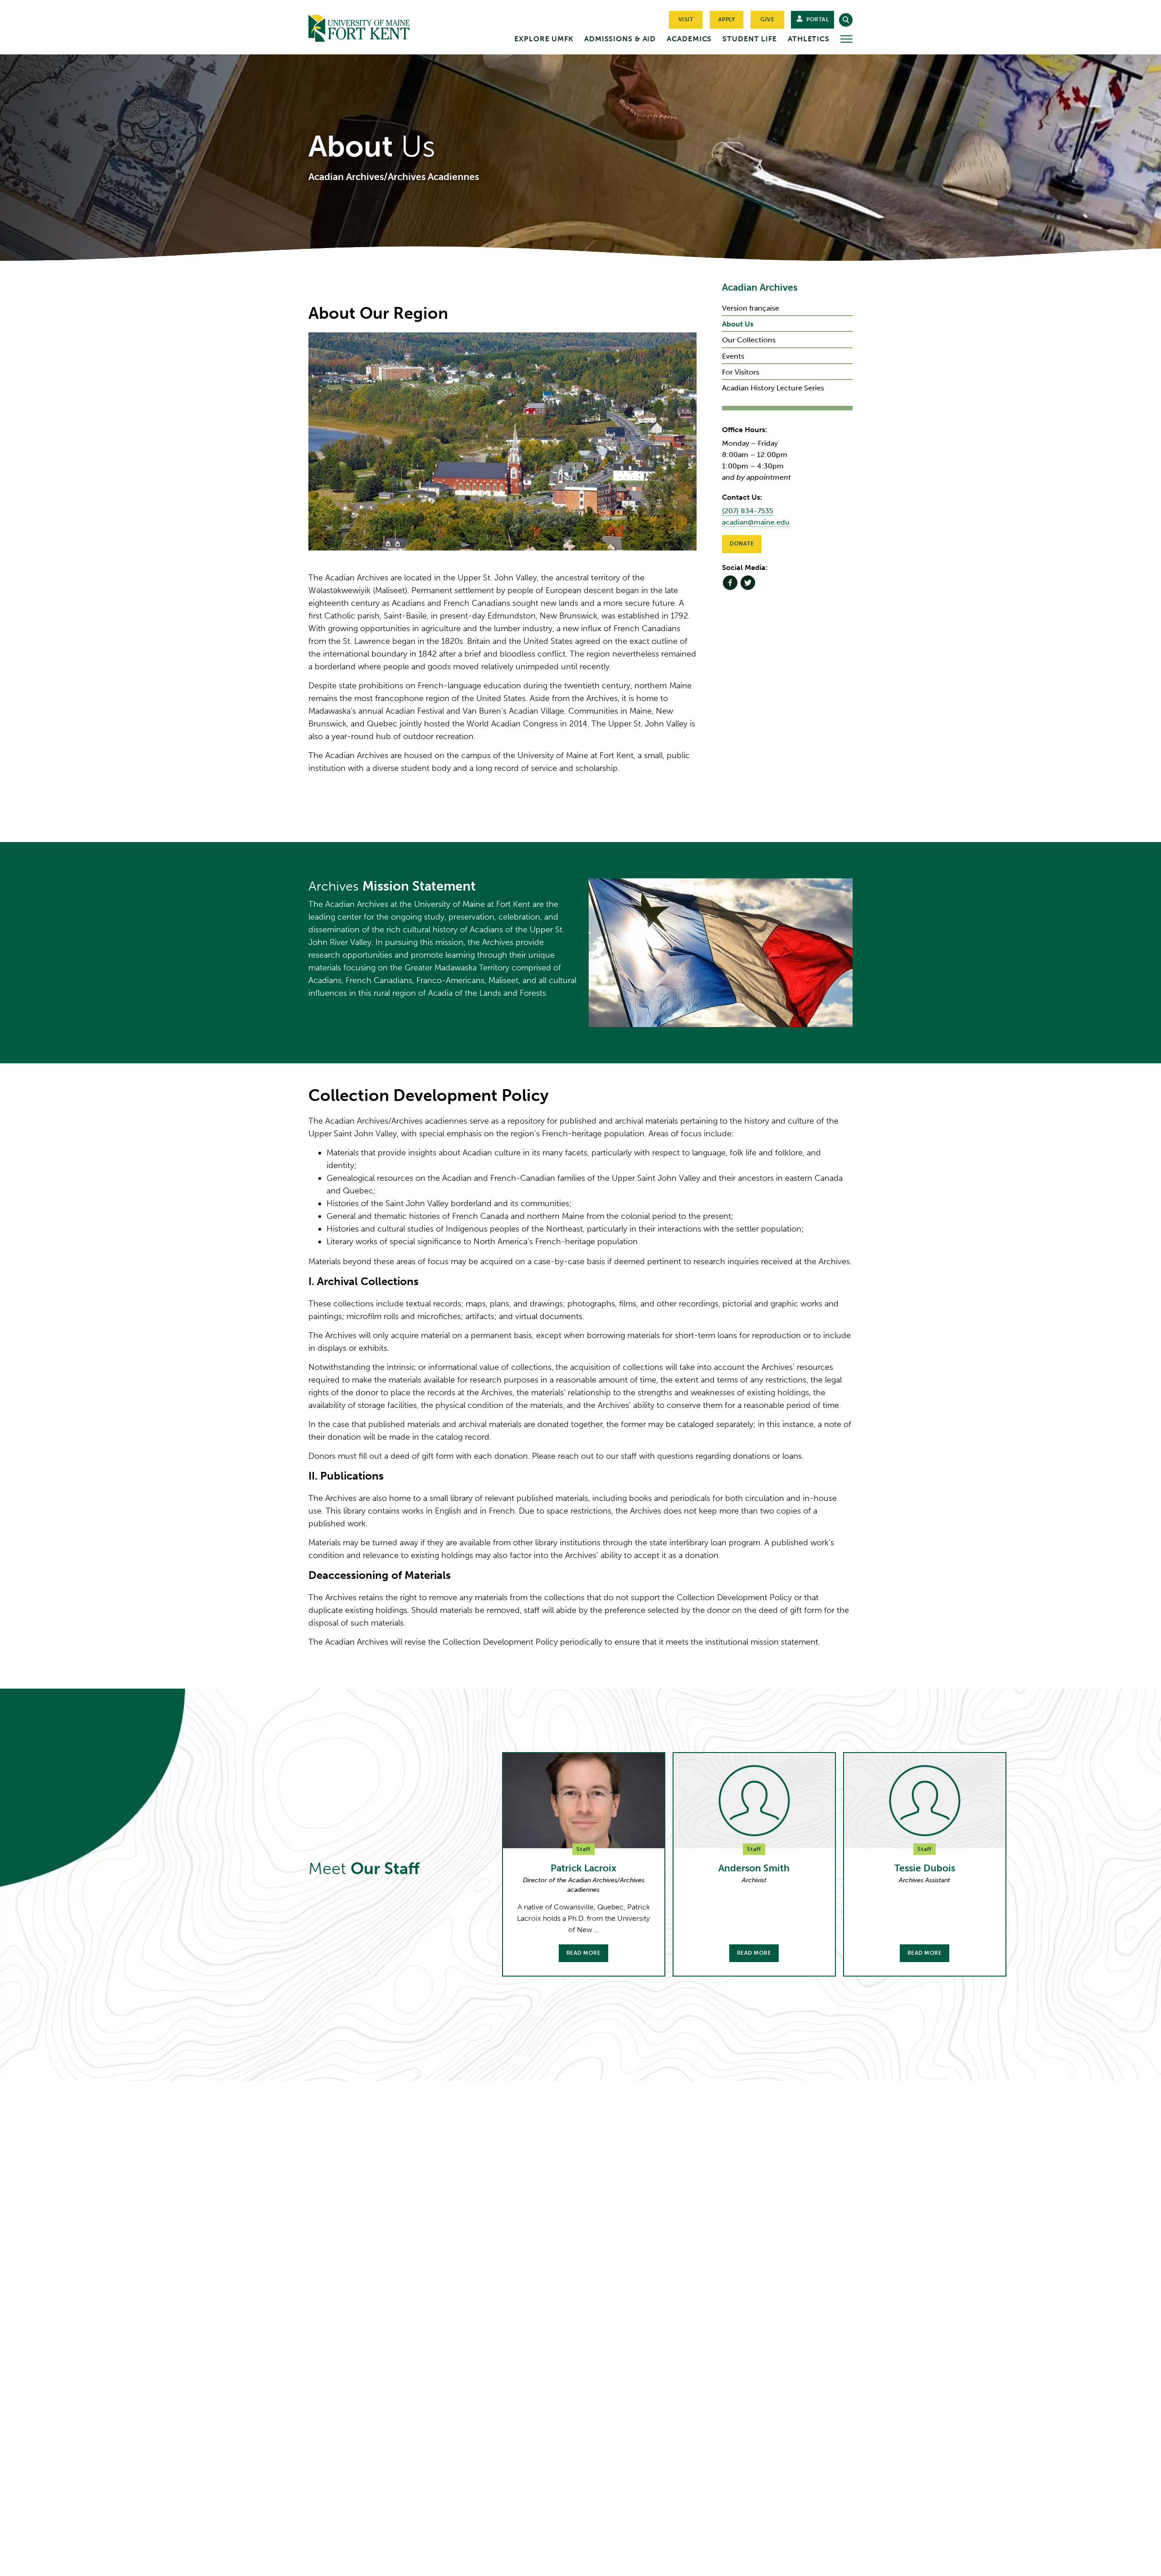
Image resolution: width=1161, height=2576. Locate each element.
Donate (742, 544)
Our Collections (749, 340)
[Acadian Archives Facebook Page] (730, 583)
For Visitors (741, 372)
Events (733, 356)
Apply (727, 19)
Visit (686, 19)
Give (767, 19)
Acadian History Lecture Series (773, 388)
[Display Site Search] (846, 20)
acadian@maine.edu (756, 522)
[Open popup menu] (846, 39)
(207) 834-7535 (748, 511)
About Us (738, 324)
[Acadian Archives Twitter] (748, 583)
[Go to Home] (376, 26)
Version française (751, 308)
